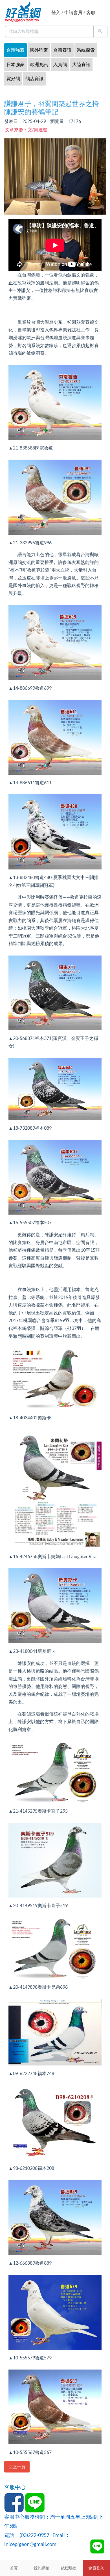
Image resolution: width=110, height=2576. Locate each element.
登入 (56, 12)
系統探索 (86, 50)
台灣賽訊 (62, 50)
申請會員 (73, 12)
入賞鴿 (60, 64)
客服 (91, 12)
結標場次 (69, 2568)
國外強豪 (39, 50)
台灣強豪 (16, 50)
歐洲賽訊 (39, 64)
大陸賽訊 (81, 64)
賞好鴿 (13, 78)
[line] (97, 2546)
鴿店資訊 (34, 78)
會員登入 (96, 2568)
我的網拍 (41, 2568)
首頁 (14, 2568)
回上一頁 (17, 2467)
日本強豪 (16, 64)
